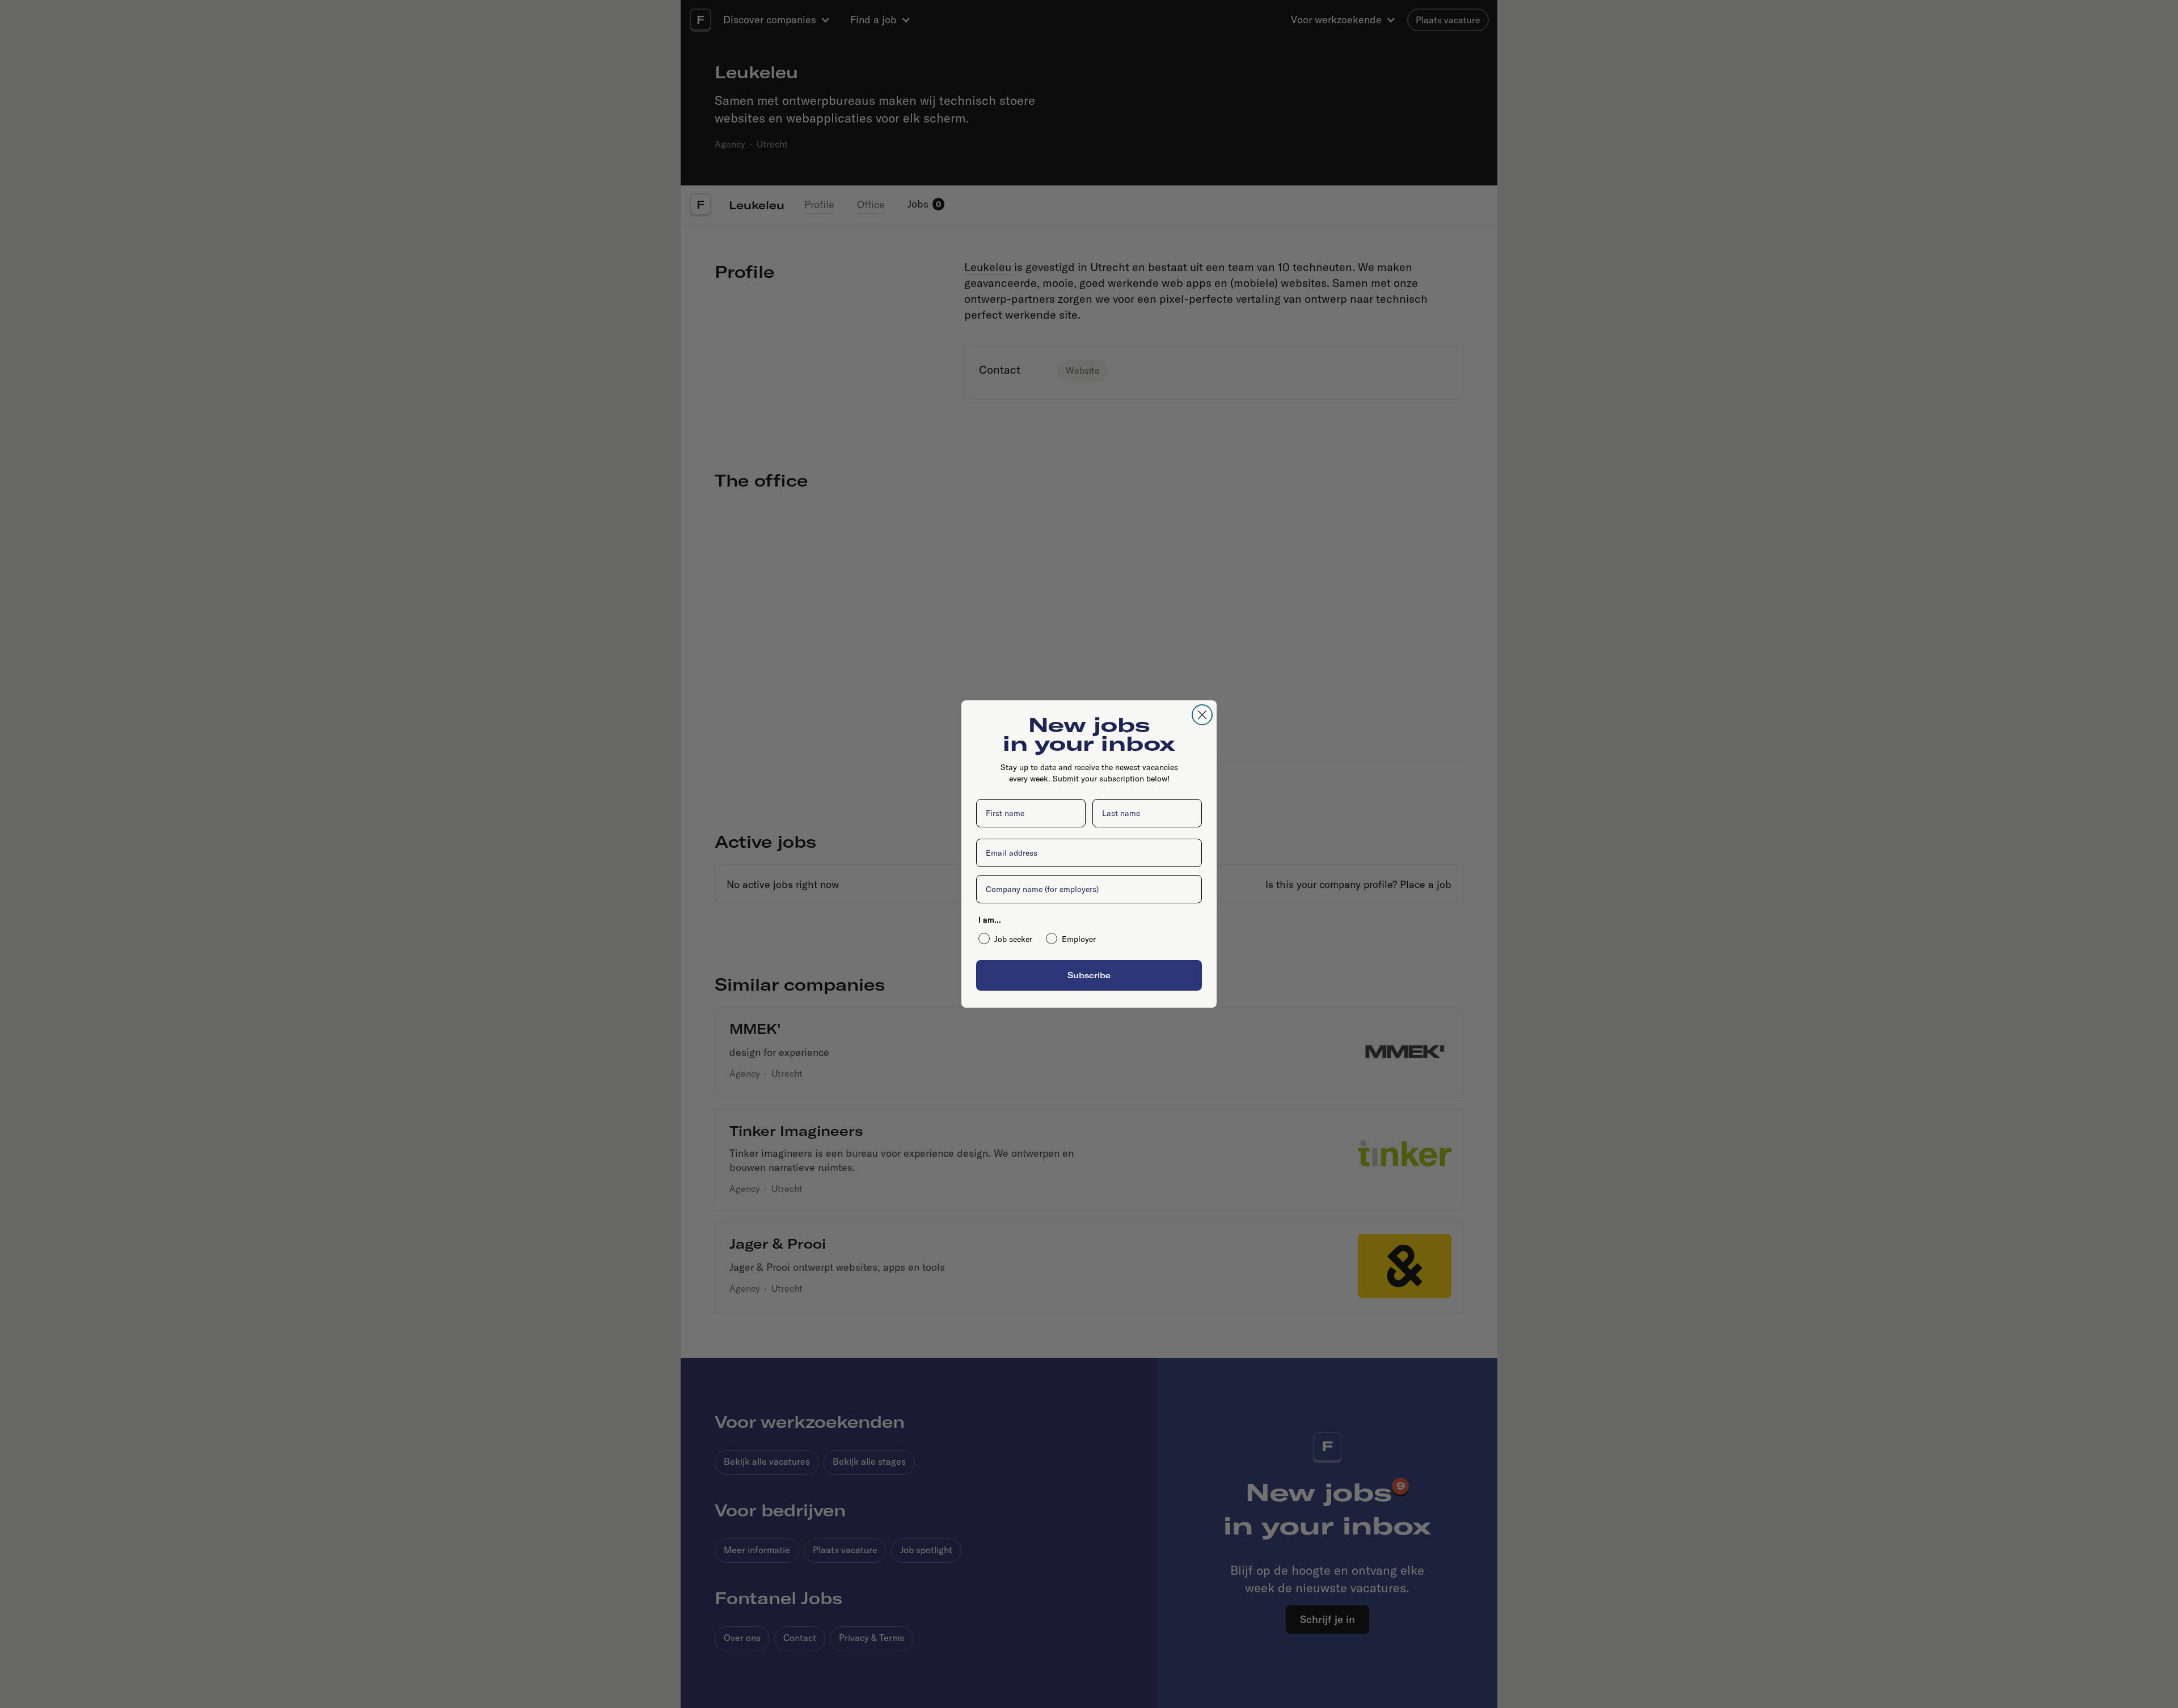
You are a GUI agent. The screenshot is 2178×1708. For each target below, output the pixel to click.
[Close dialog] (1202, 715)
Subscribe (1089, 975)
